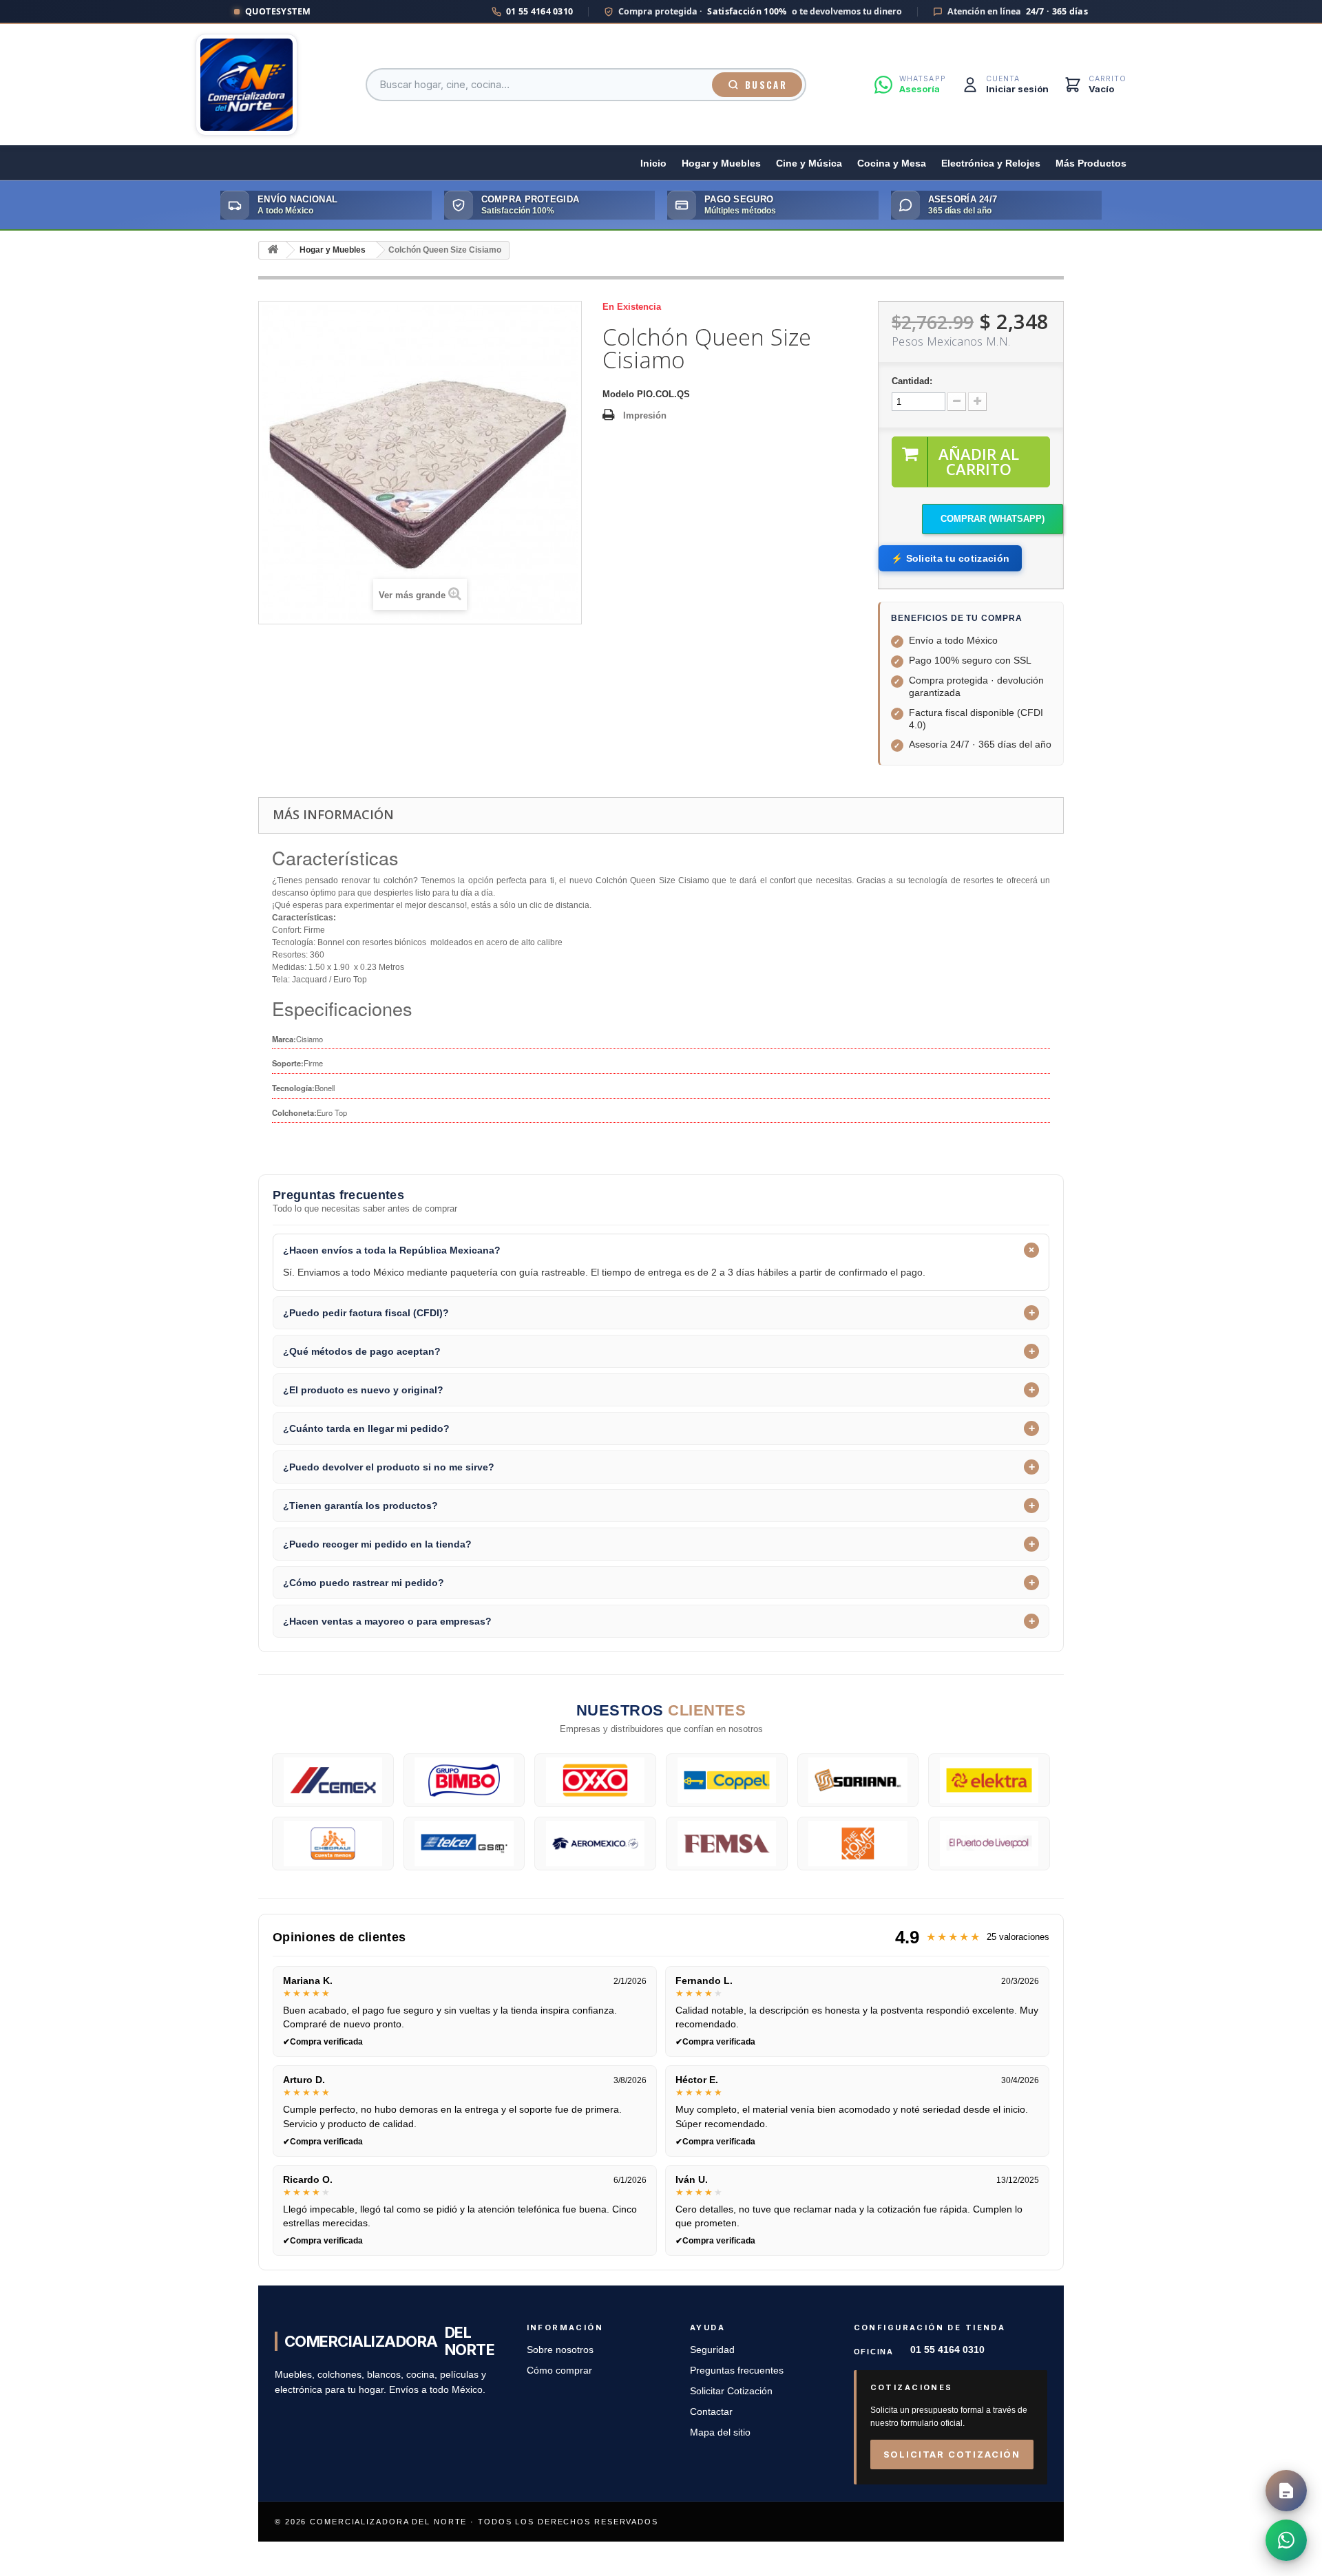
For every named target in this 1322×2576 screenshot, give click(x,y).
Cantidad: (912, 381)
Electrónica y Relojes (991, 163)
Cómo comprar (559, 2371)
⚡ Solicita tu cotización (950, 558)
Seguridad (712, 2350)
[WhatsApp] (1286, 2540)
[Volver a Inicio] (273, 250)
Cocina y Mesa (892, 163)
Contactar (711, 2412)
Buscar (766, 85)
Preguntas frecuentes (737, 2371)
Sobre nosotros (560, 2350)
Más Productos (1091, 163)
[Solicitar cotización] (1286, 2491)
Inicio (653, 163)
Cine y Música (809, 163)
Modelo (618, 394)
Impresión (645, 415)
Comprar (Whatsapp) (993, 519)
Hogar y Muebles (721, 163)
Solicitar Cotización (731, 2391)
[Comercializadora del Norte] (246, 85)
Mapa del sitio (720, 2432)
